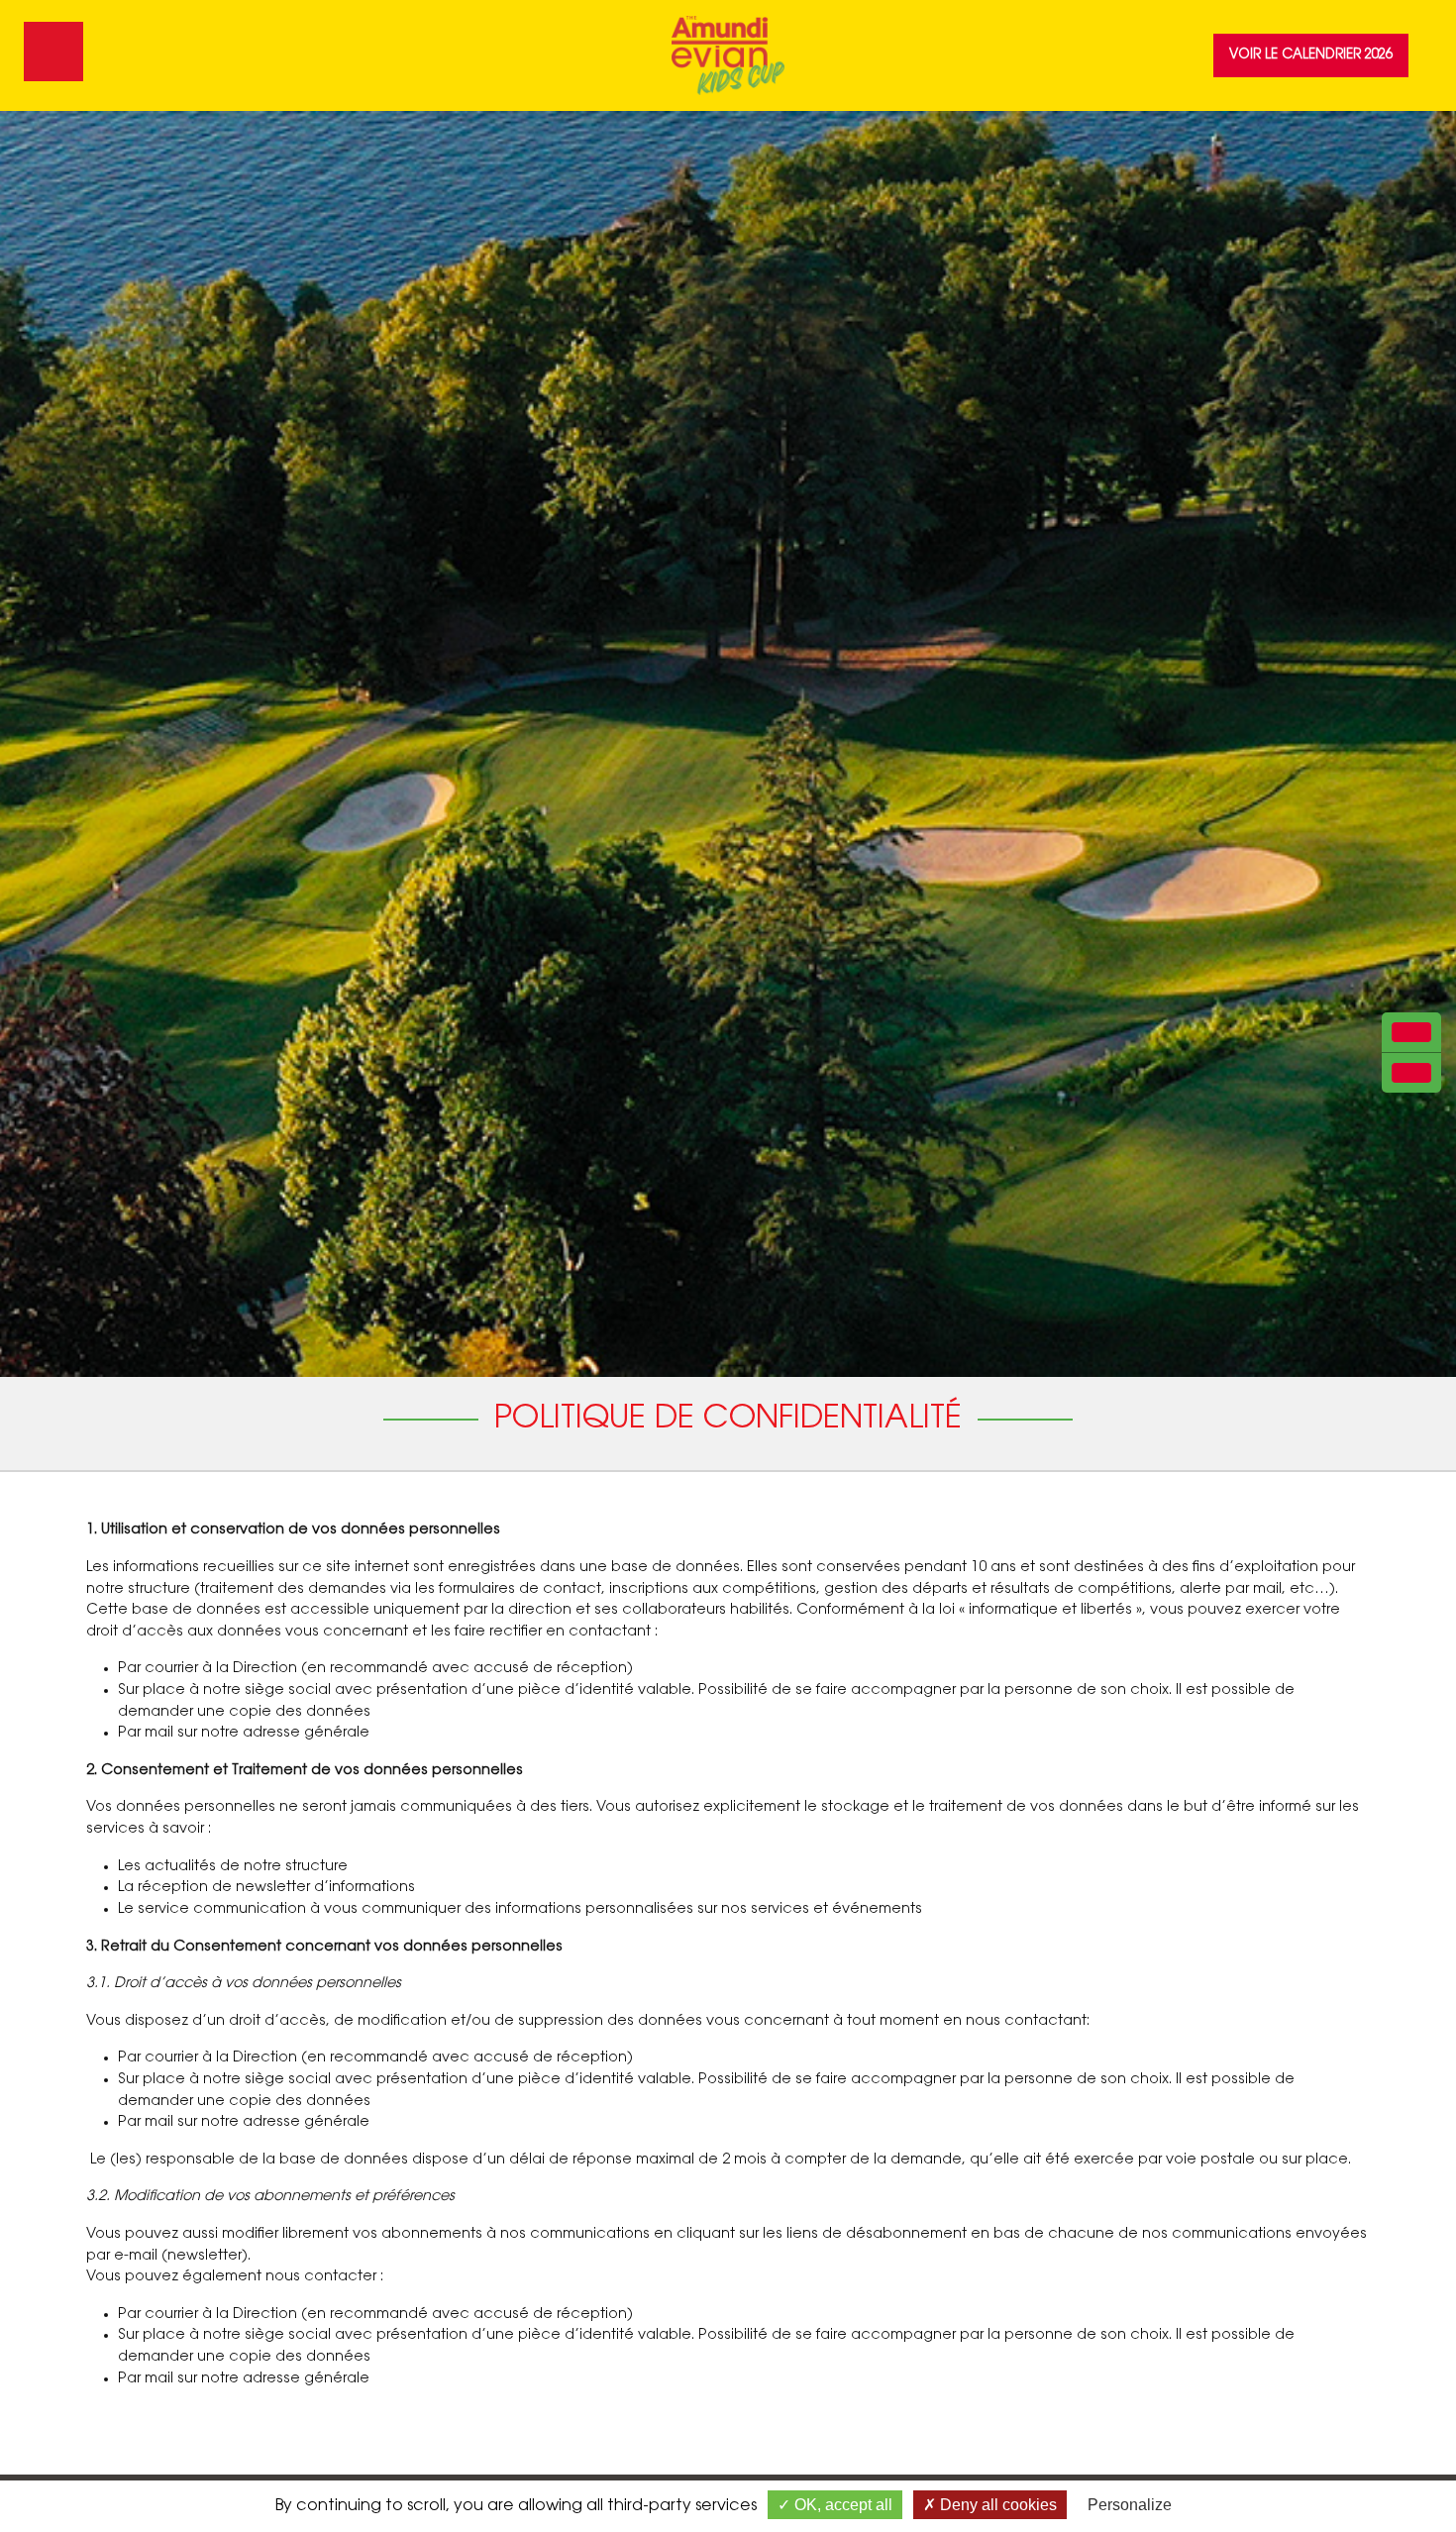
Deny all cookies (996, 2505)
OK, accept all (841, 2505)
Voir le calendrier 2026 (1311, 55)
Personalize (1130, 2505)
